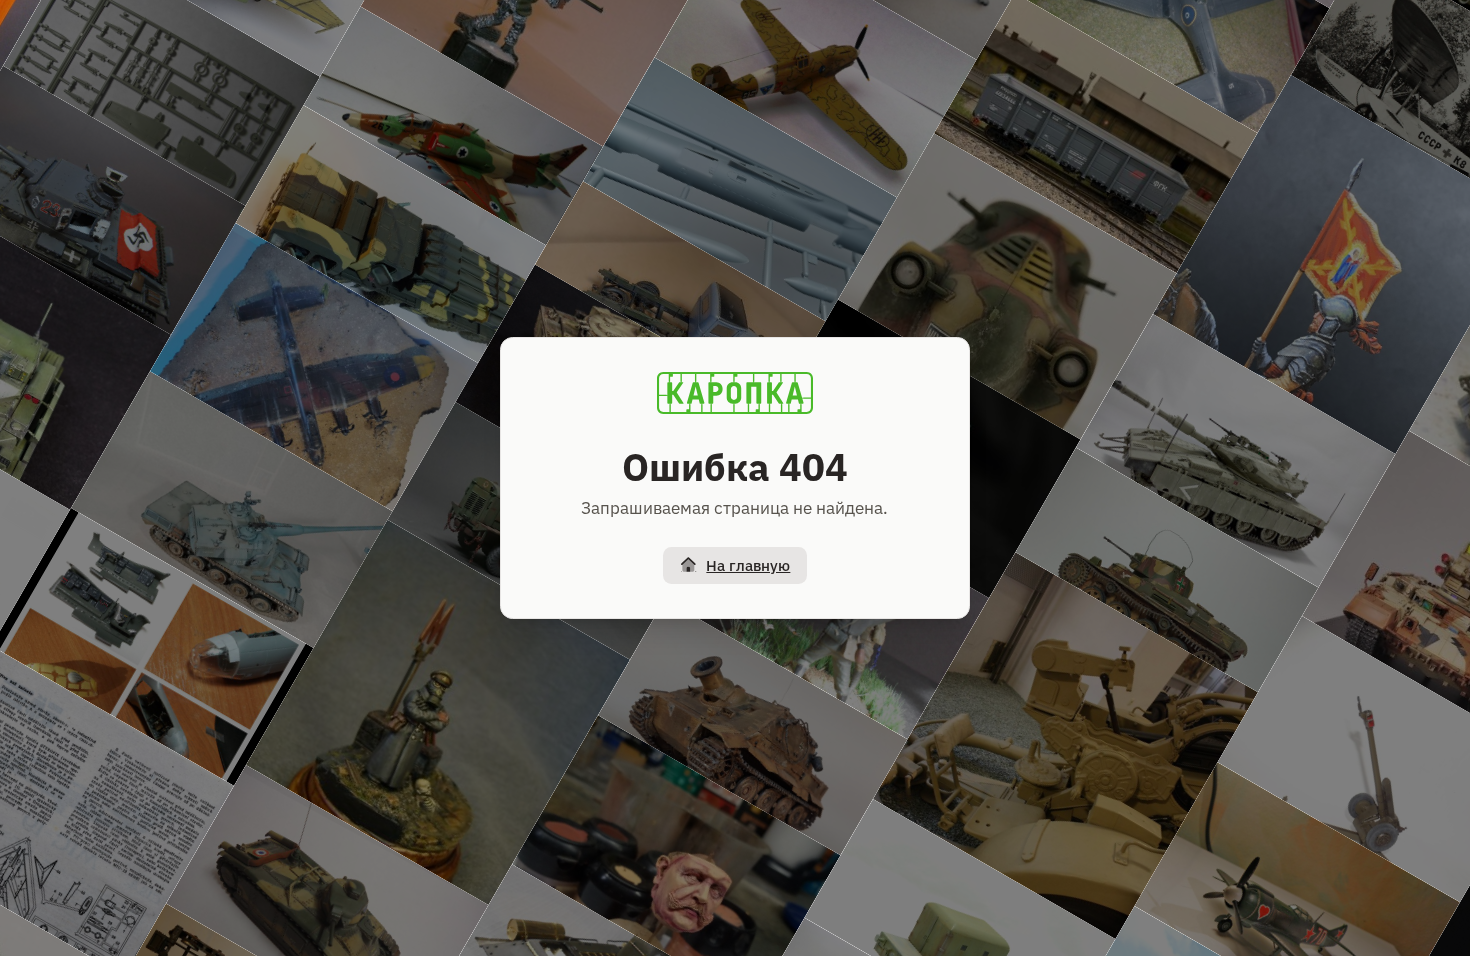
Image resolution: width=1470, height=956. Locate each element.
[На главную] (735, 393)
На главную (748, 565)
